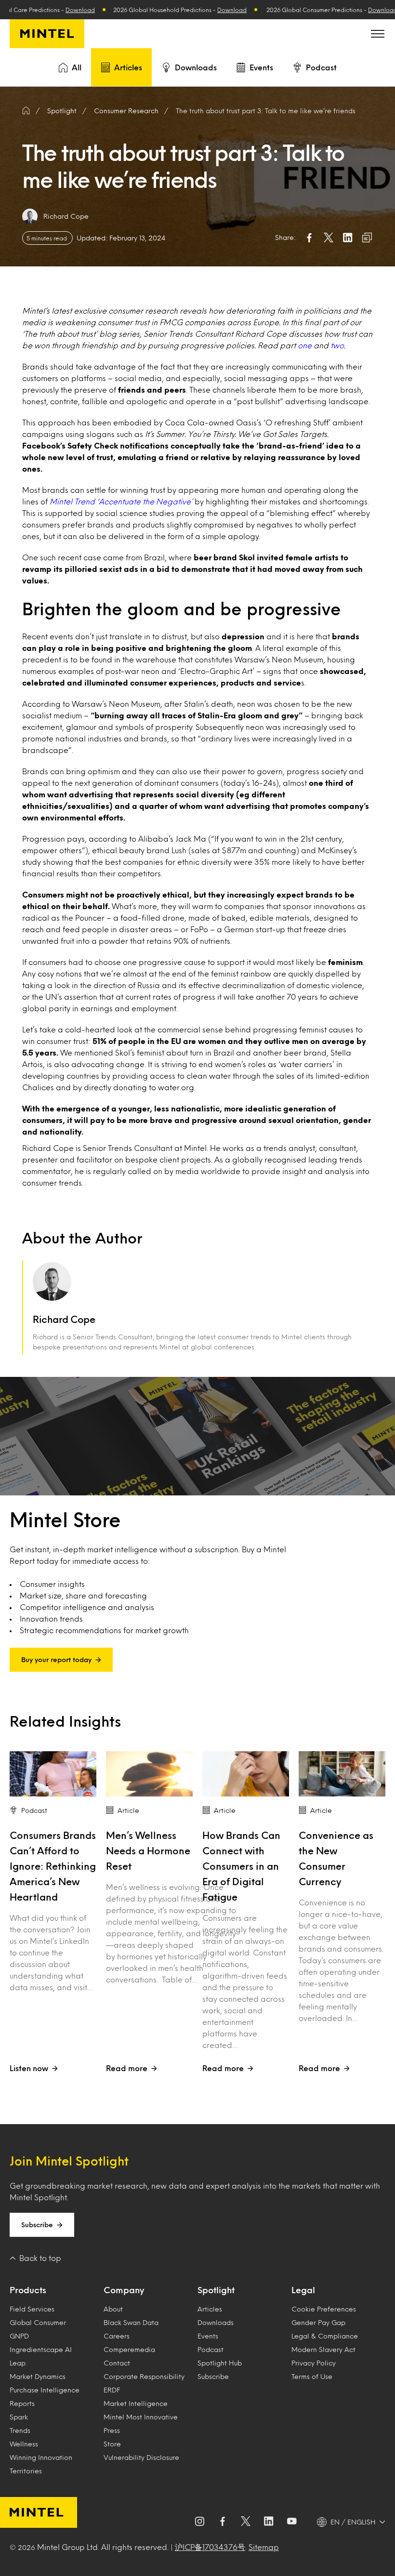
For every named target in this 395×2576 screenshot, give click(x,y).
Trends (20, 2430)
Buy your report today (56, 1659)
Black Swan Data (131, 2322)
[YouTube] (292, 2522)
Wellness (24, 2444)
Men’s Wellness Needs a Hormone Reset (148, 1850)
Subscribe (37, 2225)
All (77, 67)
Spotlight (216, 2290)
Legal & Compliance (325, 2336)
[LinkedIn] (269, 2522)
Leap (18, 2363)
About (113, 2309)
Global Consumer (38, 2322)
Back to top (40, 2258)
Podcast (321, 67)
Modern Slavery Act (323, 2349)
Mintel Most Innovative (141, 2417)
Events (261, 67)
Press (112, 2430)
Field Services (32, 2309)
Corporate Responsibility (144, 2376)
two (337, 345)
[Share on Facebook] (309, 238)
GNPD (19, 2336)
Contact (117, 2363)
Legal (303, 2290)
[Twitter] (246, 2522)
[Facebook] (223, 2522)
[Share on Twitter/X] (329, 238)
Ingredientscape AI (41, 2349)
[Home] (26, 111)
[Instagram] (199, 2522)
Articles (128, 67)
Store (112, 2444)
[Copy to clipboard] (367, 238)
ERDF (112, 2390)
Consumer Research (126, 111)
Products (28, 2290)
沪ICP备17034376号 (210, 2547)
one (306, 345)
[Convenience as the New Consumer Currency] (342, 1774)
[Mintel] (47, 34)
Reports (22, 2403)
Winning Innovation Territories (41, 2464)
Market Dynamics (38, 2376)
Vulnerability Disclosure (141, 2457)
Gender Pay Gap (318, 2322)
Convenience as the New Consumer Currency (336, 1858)
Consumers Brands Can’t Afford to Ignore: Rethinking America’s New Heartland (53, 1866)
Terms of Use (312, 2376)
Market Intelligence (136, 2403)
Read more (127, 2068)
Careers (117, 2336)
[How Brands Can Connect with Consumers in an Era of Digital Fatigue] (246, 1774)
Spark (19, 2417)
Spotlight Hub (220, 2363)
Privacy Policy (314, 2363)
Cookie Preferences (324, 2309)
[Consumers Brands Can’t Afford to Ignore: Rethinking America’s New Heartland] (53, 1774)
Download (32, 10)
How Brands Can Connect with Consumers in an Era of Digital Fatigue (241, 1866)
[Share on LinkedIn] (348, 238)
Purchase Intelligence (45, 2390)
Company (124, 2290)
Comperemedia (129, 2349)
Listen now (29, 2068)
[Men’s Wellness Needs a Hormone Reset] (149, 1774)
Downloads (196, 67)
